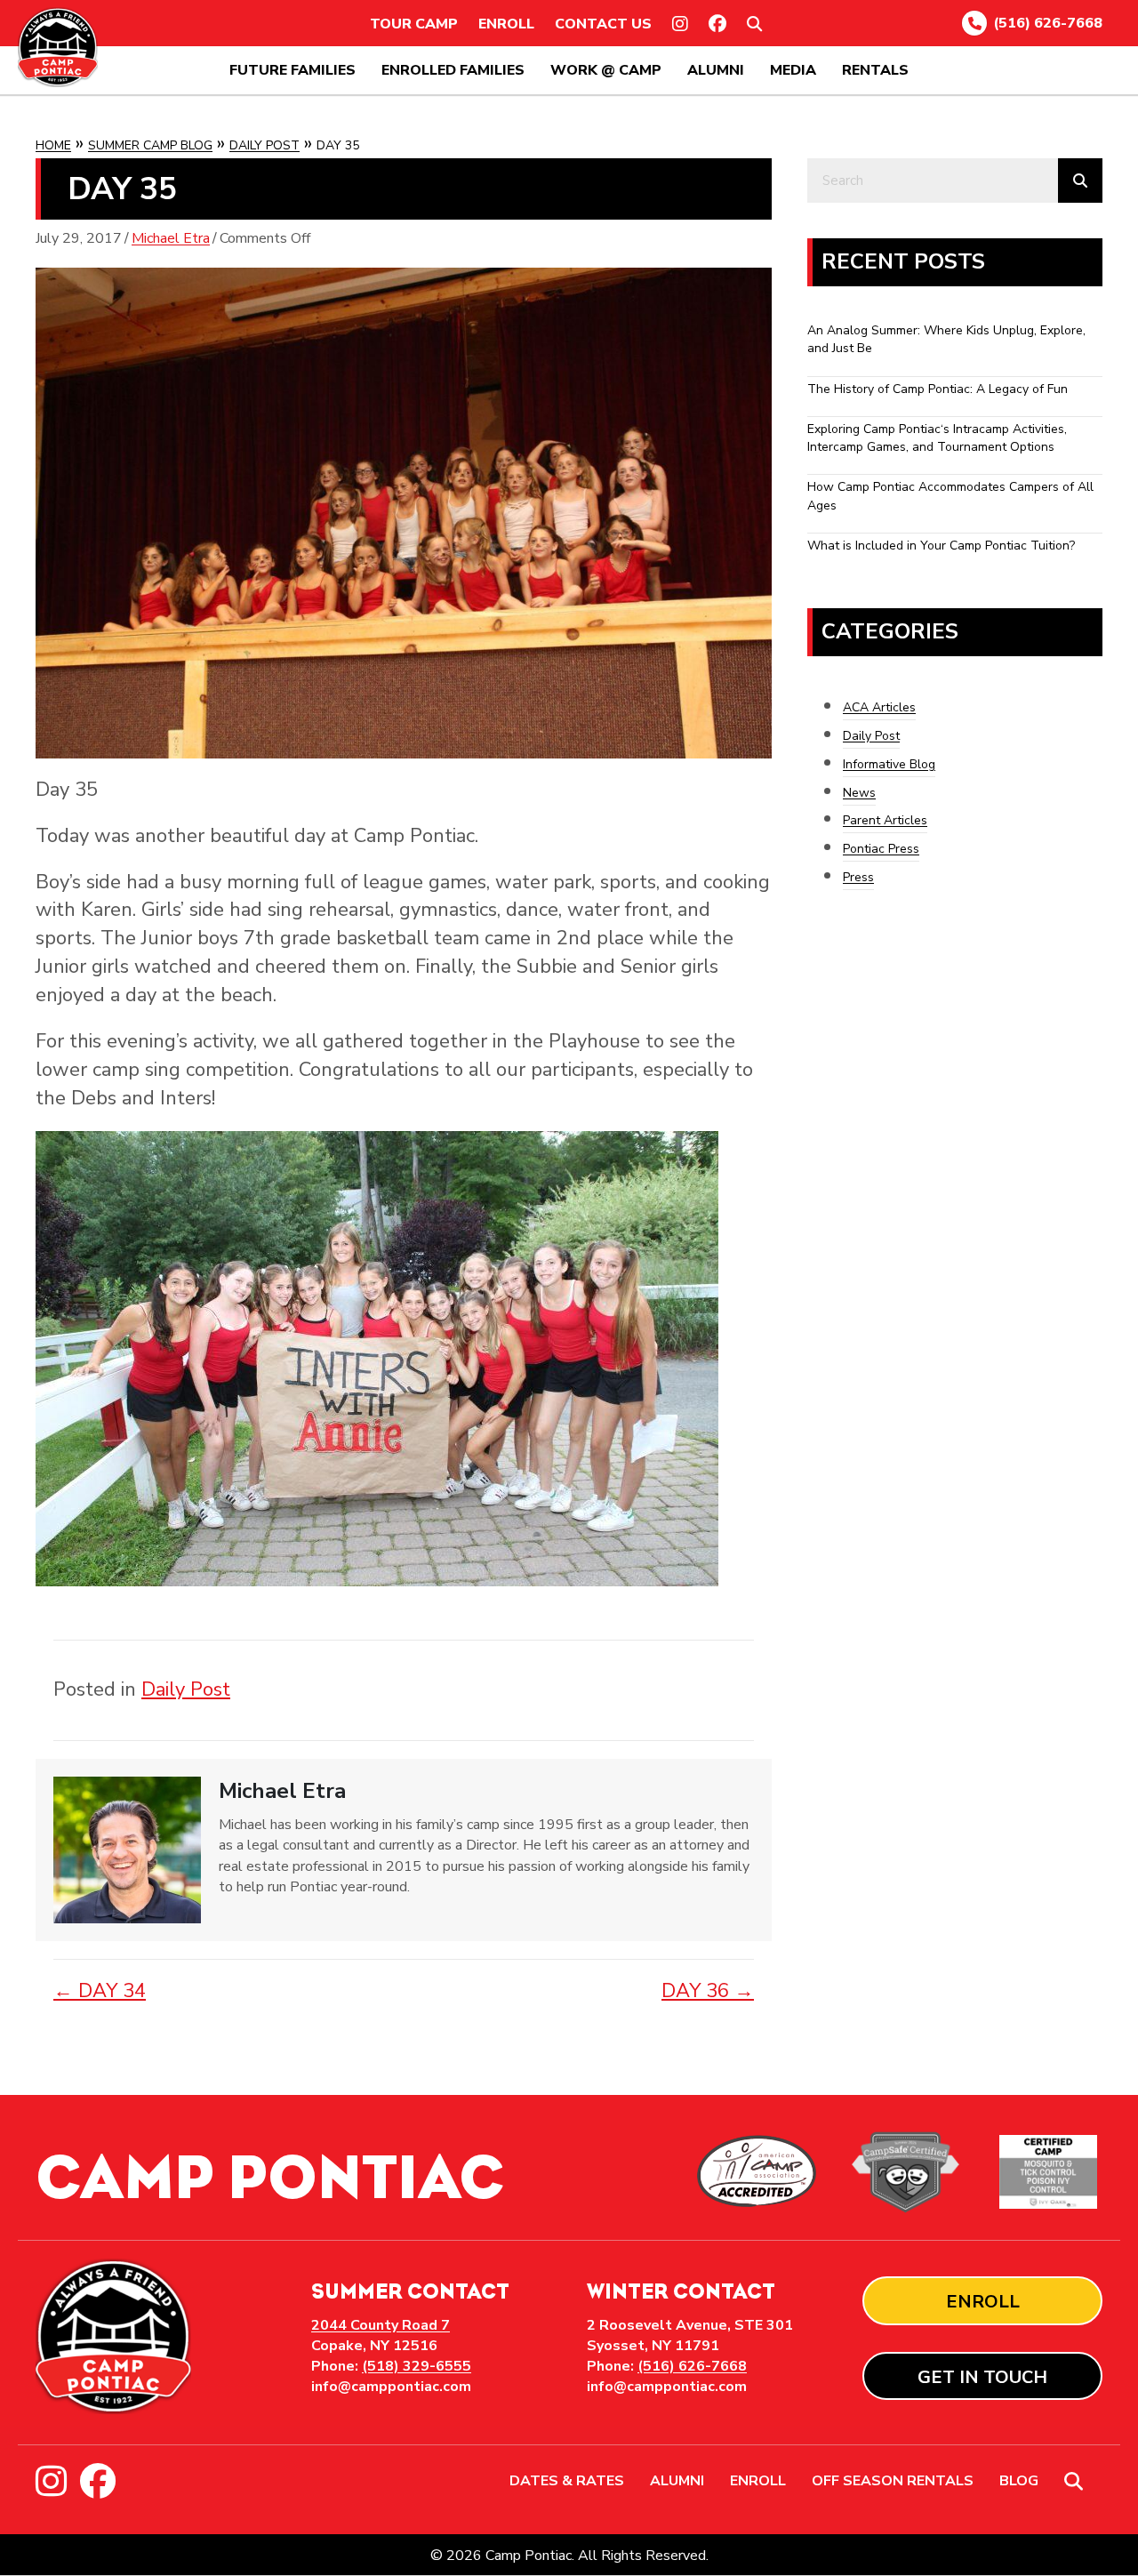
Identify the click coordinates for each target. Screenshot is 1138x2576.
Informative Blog (889, 764)
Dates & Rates (567, 2482)
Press (858, 877)
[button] (758, 24)
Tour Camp (414, 24)
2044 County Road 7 (381, 2325)
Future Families (293, 70)
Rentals (875, 70)
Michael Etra (171, 238)
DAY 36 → (708, 1991)
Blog (1019, 2482)
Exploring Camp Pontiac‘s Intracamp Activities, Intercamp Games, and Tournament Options (937, 438)
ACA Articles (879, 707)
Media (793, 70)
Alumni (716, 70)
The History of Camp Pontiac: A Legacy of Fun (938, 389)
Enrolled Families (453, 70)
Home (53, 145)
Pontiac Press (881, 849)
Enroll (506, 24)
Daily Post (264, 145)
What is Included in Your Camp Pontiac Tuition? (941, 546)
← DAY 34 (100, 1991)
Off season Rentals (893, 2482)
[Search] (1080, 181)
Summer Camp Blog (150, 145)
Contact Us (603, 24)
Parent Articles (885, 820)
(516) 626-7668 (1048, 23)
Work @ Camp (606, 70)
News (859, 793)
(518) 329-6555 (417, 2366)
